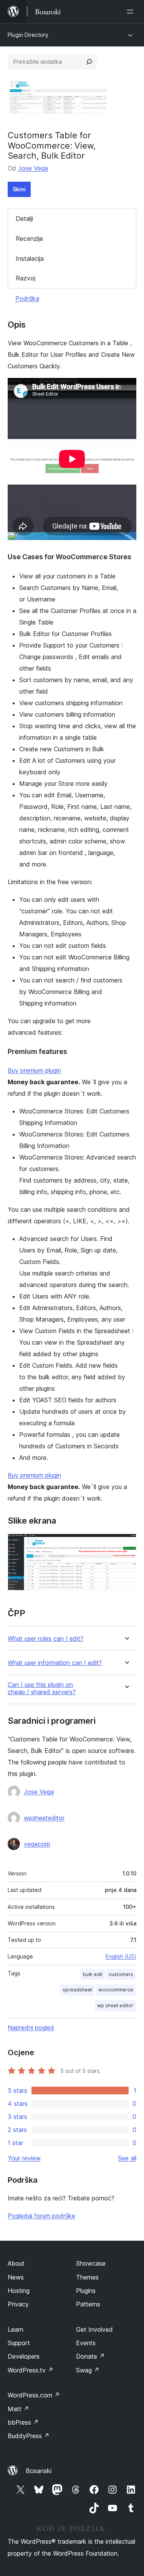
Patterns (88, 2304)
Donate (90, 2356)
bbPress (23, 2422)
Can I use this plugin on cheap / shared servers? (42, 1688)
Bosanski (39, 2471)
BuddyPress (29, 2436)
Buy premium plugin (34, 1070)
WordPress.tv (31, 2370)
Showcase (91, 2263)
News (16, 2277)
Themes (87, 2277)
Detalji (24, 219)
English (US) (121, 1956)
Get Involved (94, 2329)
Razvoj (26, 278)
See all (127, 2158)
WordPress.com (34, 2395)
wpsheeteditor (44, 1818)
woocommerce (116, 1990)
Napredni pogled (31, 2028)
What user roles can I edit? (46, 1639)
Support (19, 2343)
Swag (88, 2370)
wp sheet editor (115, 2005)
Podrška (27, 298)
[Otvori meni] (132, 12)
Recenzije (29, 239)
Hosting (19, 2291)
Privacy (18, 2304)
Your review (24, 2158)
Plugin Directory (28, 35)
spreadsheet (77, 1990)
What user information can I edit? (55, 1663)
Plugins (86, 2291)
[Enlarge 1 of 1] (126, 1544)
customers (121, 1974)
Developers (24, 2356)
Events (86, 2343)
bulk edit (93, 1974)
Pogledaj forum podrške (41, 2216)
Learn (16, 2329)
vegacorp (37, 1844)
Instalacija (30, 258)
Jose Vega (33, 168)
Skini (19, 189)
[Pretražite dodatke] (89, 62)
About (16, 2263)
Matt (18, 2409)
